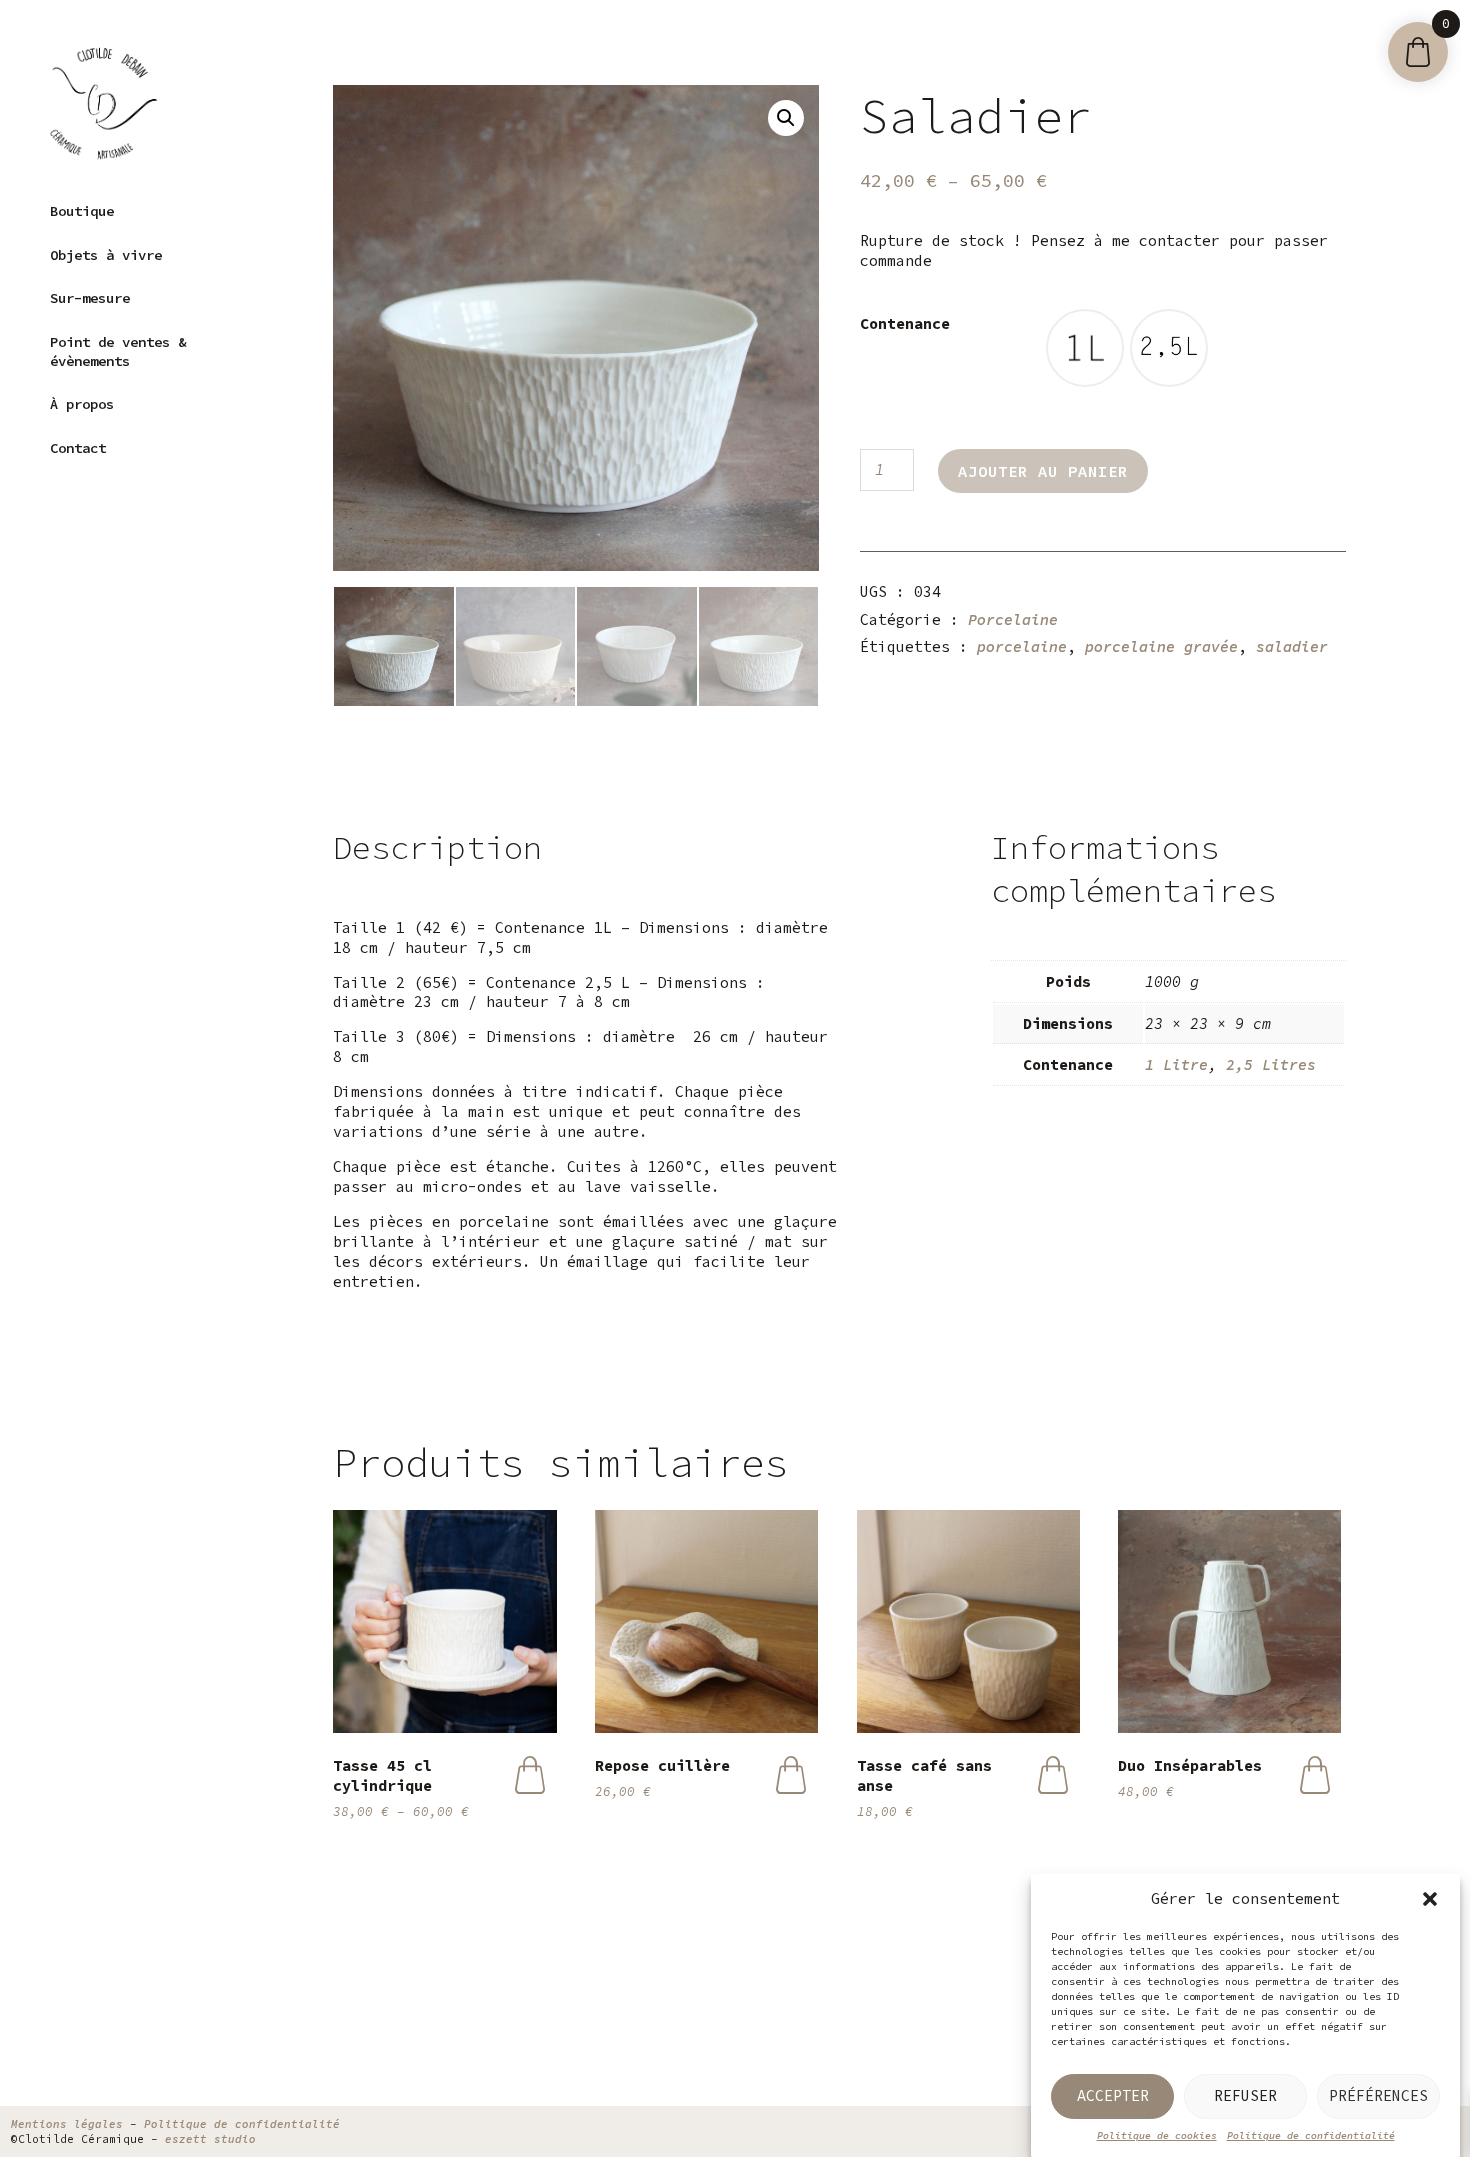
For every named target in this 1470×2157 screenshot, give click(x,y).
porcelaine (1022, 646)
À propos (82, 404)
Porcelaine (1013, 619)
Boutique (82, 211)
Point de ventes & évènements (118, 351)
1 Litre (1176, 1064)
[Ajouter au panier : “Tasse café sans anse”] (1052, 1774)
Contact (78, 448)
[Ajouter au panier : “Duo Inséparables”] (1314, 1774)
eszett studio (210, 2139)
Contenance (905, 323)
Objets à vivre (106, 255)
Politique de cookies (1157, 2135)
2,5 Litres (1271, 1064)
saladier (1292, 646)
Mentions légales (67, 2124)
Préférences (1378, 2095)
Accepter (1113, 2095)
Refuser (1245, 2095)
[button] (1430, 1899)
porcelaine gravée (1161, 646)
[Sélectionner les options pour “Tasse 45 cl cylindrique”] (529, 1774)
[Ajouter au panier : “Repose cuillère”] (791, 1774)
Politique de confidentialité (1311, 2135)
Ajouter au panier (1043, 471)
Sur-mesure (90, 298)
